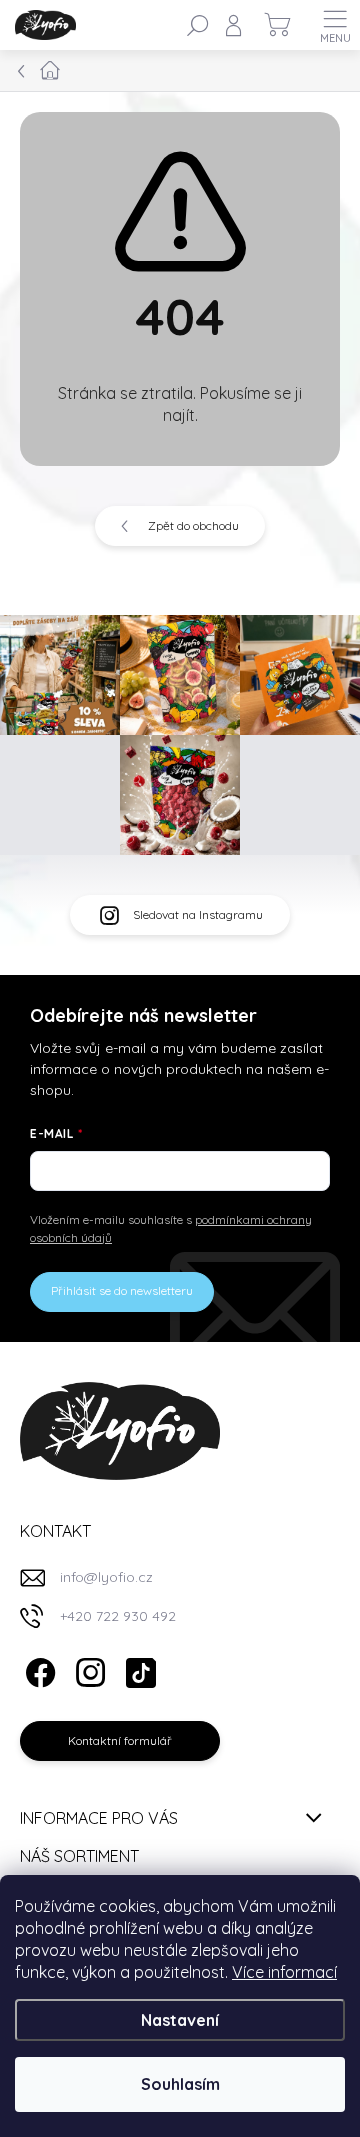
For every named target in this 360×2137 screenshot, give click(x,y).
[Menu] (335, 25)
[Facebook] (37, 1669)
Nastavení (180, 2020)
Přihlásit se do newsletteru (122, 1290)
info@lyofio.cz (106, 1577)
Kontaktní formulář (120, 1740)
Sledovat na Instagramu (198, 914)
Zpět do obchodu (193, 525)
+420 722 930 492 (118, 1616)
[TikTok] (137, 1669)
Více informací (284, 1972)
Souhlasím (180, 2084)
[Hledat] (198, 25)
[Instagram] (87, 1669)
